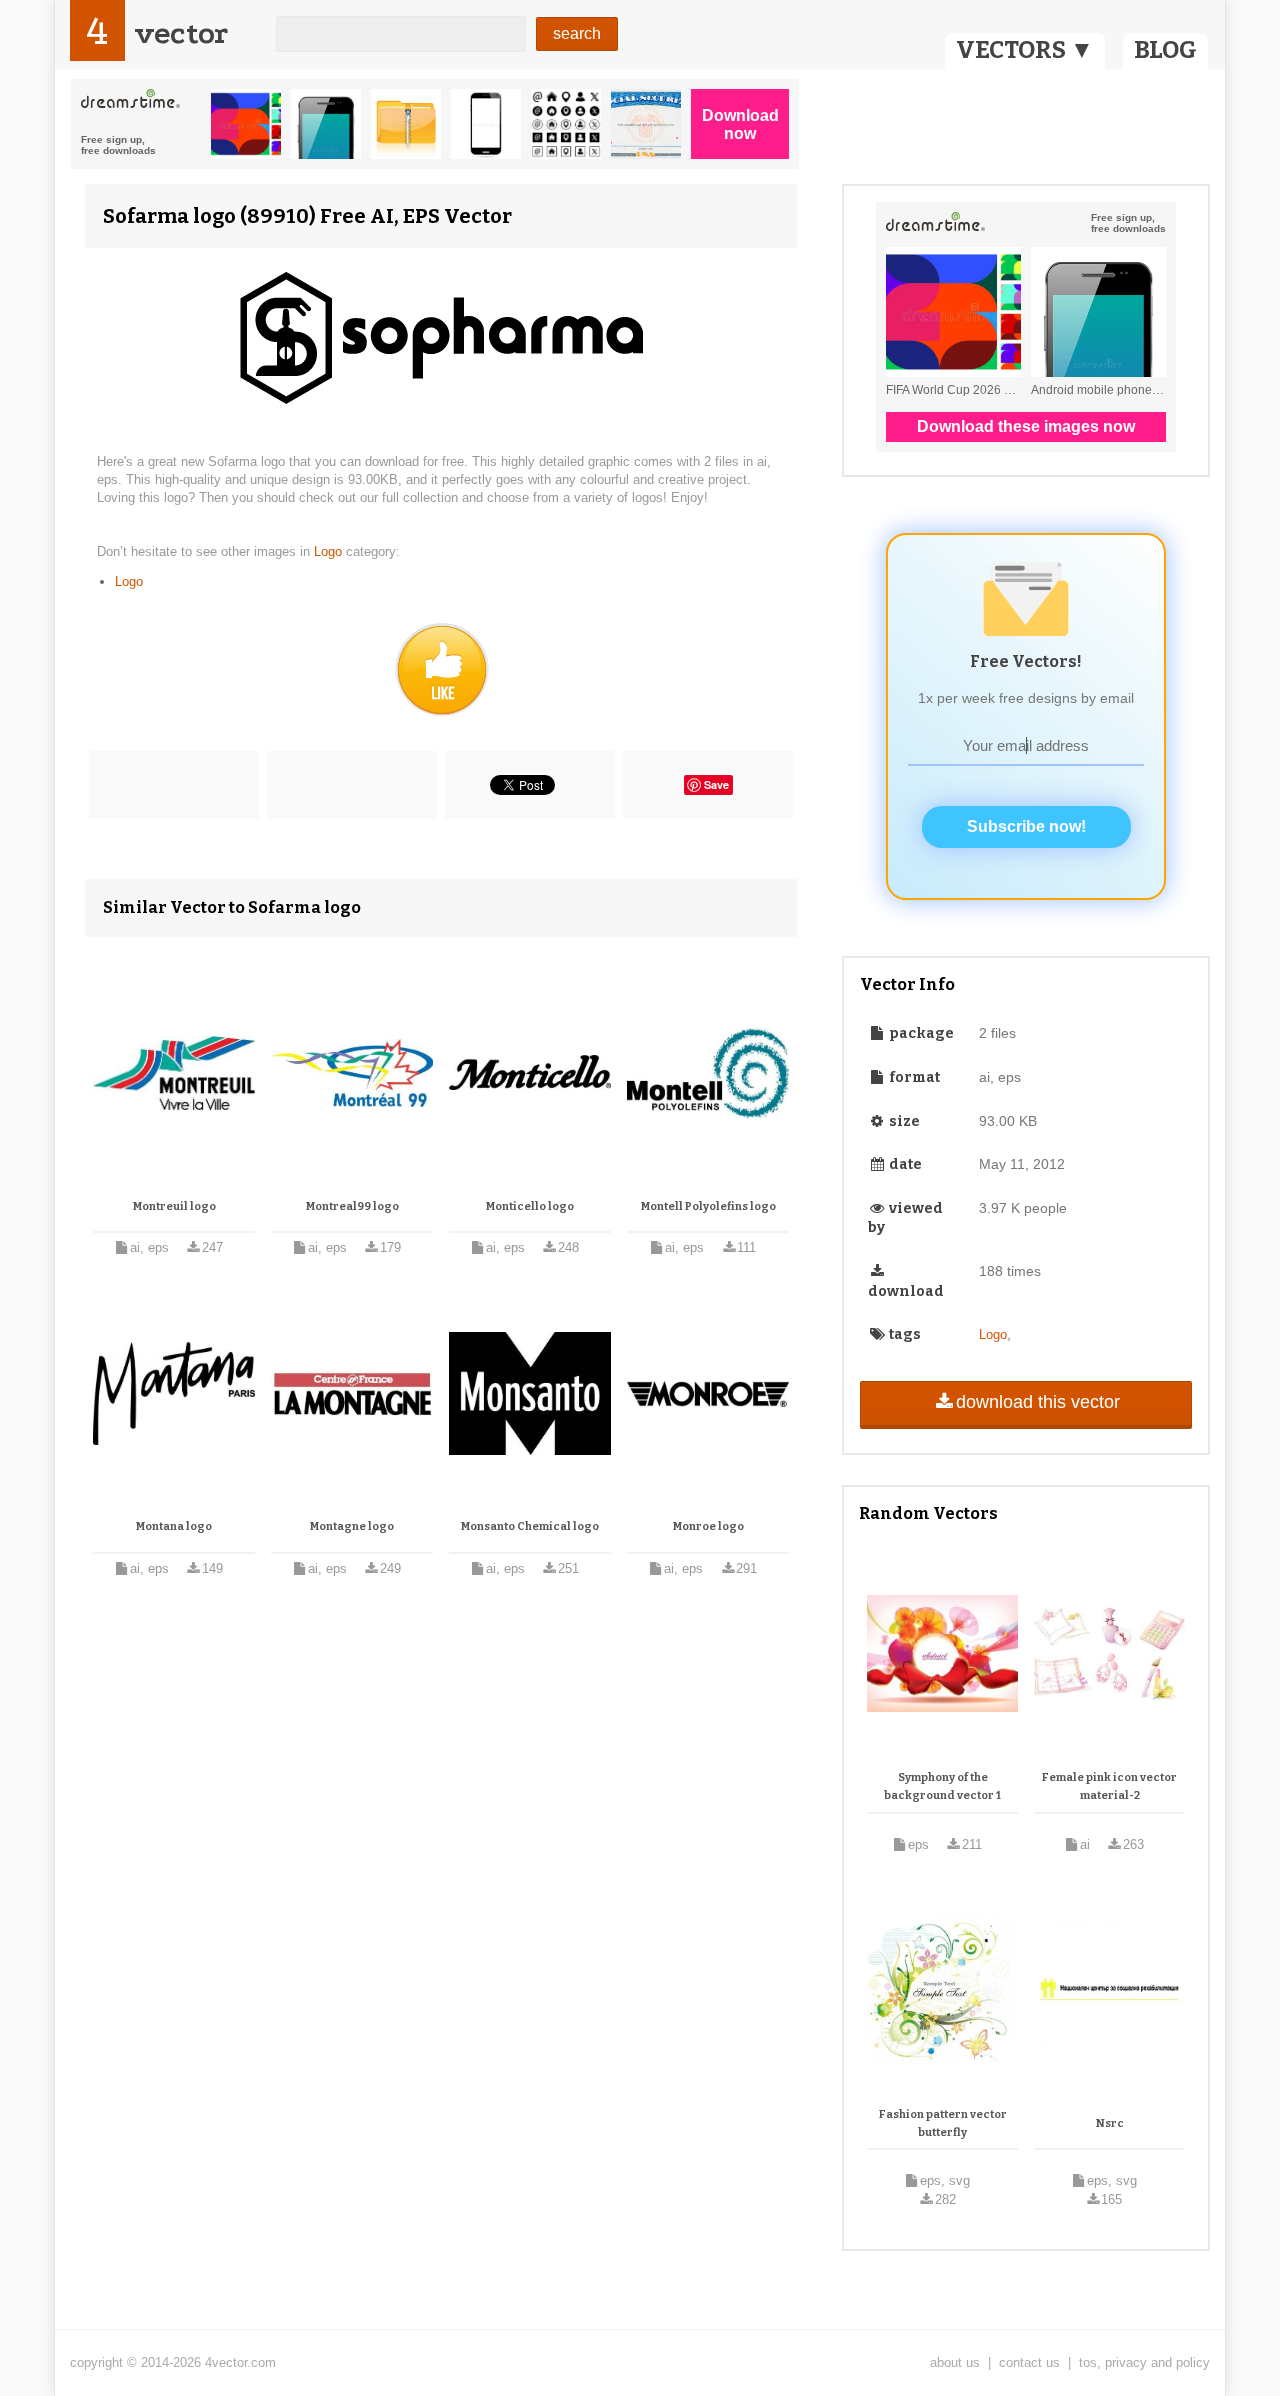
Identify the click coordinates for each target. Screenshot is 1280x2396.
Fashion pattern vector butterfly (943, 2123)
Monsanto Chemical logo (530, 1526)
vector (181, 33)
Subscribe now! (1026, 826)
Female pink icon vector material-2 (1109, 1786)
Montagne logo (352, 1526)
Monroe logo (708, 1526)
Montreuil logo (174, 1206)
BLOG (1165, 50)
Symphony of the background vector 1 (942, 1786)
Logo (330, 551)
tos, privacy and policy (1144, 2362)
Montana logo (174, 1526)
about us (955, 2362)
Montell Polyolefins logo (708, 1206)
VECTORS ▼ (1025, 50)
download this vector (1038, 1402)
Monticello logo (530, 1206)
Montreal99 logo (352, 1206)
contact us (1029, 2362)
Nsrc (1110, 2123)
